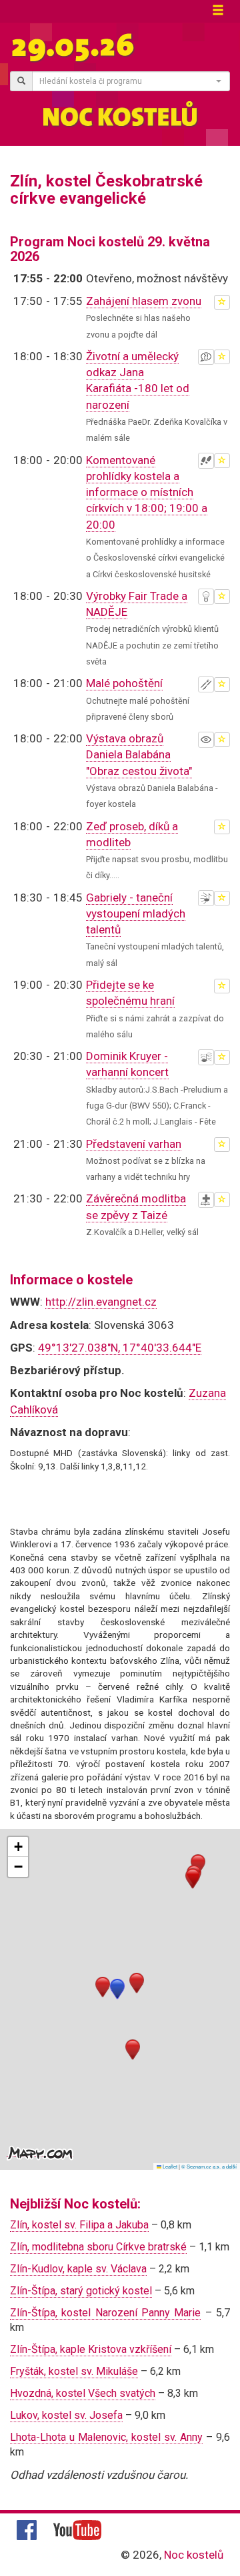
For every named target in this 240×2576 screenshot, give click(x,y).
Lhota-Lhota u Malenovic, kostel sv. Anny (106, 2437)
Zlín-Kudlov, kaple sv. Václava (78, 2269)
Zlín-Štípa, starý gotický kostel (81, 2291)
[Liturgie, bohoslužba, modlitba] (206, 1200)
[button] (117, 1989)
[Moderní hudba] (206, 898)
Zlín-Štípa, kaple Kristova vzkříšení (91, 2349)
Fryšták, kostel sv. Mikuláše (74, 2371)
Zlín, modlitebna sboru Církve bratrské (98, 2247)
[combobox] (131, 81)
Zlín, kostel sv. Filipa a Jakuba (79, 2225)
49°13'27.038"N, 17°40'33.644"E (120, 1348)
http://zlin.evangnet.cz (101, 1302)
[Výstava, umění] (206, 740)
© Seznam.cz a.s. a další (209, 2166)
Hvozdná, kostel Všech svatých (83, 2393)
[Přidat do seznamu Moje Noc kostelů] (222, 302)
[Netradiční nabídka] (206, 597)
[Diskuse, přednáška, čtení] (206, 357)
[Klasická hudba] (206, 1057)
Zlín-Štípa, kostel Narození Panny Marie (105, 2313)
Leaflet (169, 2166)
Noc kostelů (194, 2555)
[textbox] (127, 81)
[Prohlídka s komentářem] (206, 461)
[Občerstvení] (206, 684)
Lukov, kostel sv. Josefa (66, 2415)
